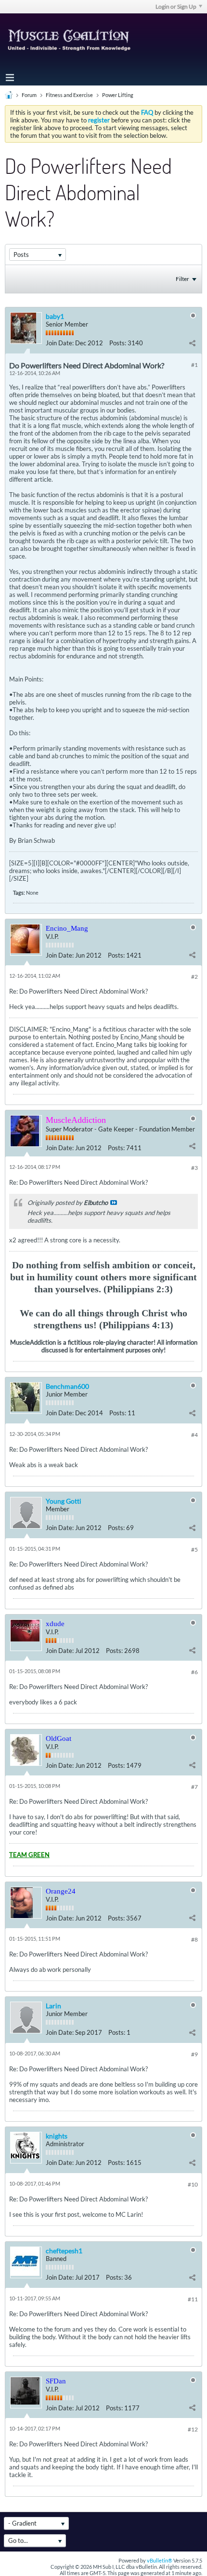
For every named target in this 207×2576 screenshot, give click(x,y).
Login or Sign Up (176, 6)
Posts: (118, 343)
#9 (194, 2054)
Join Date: (60, 343)
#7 (194, 1787)
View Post (114, 1203)
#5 (194, 1549)
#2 (194, 977)
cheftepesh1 (64, 2251)
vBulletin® (160, 2560)
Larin (53, 2006)
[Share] (192, 343)
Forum (29, 95)
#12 (193, 2429)
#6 (194, 1672)
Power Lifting (118, 95)
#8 (194, 1939)
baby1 (55, 316)
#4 (194, 1435)
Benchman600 (67, 1386)
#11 (193, 2299)
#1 (194, 365)
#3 (194, 1168)
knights (57, 2136)
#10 (193, 2184)
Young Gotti (64, 1501)
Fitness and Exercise (69, 95)
